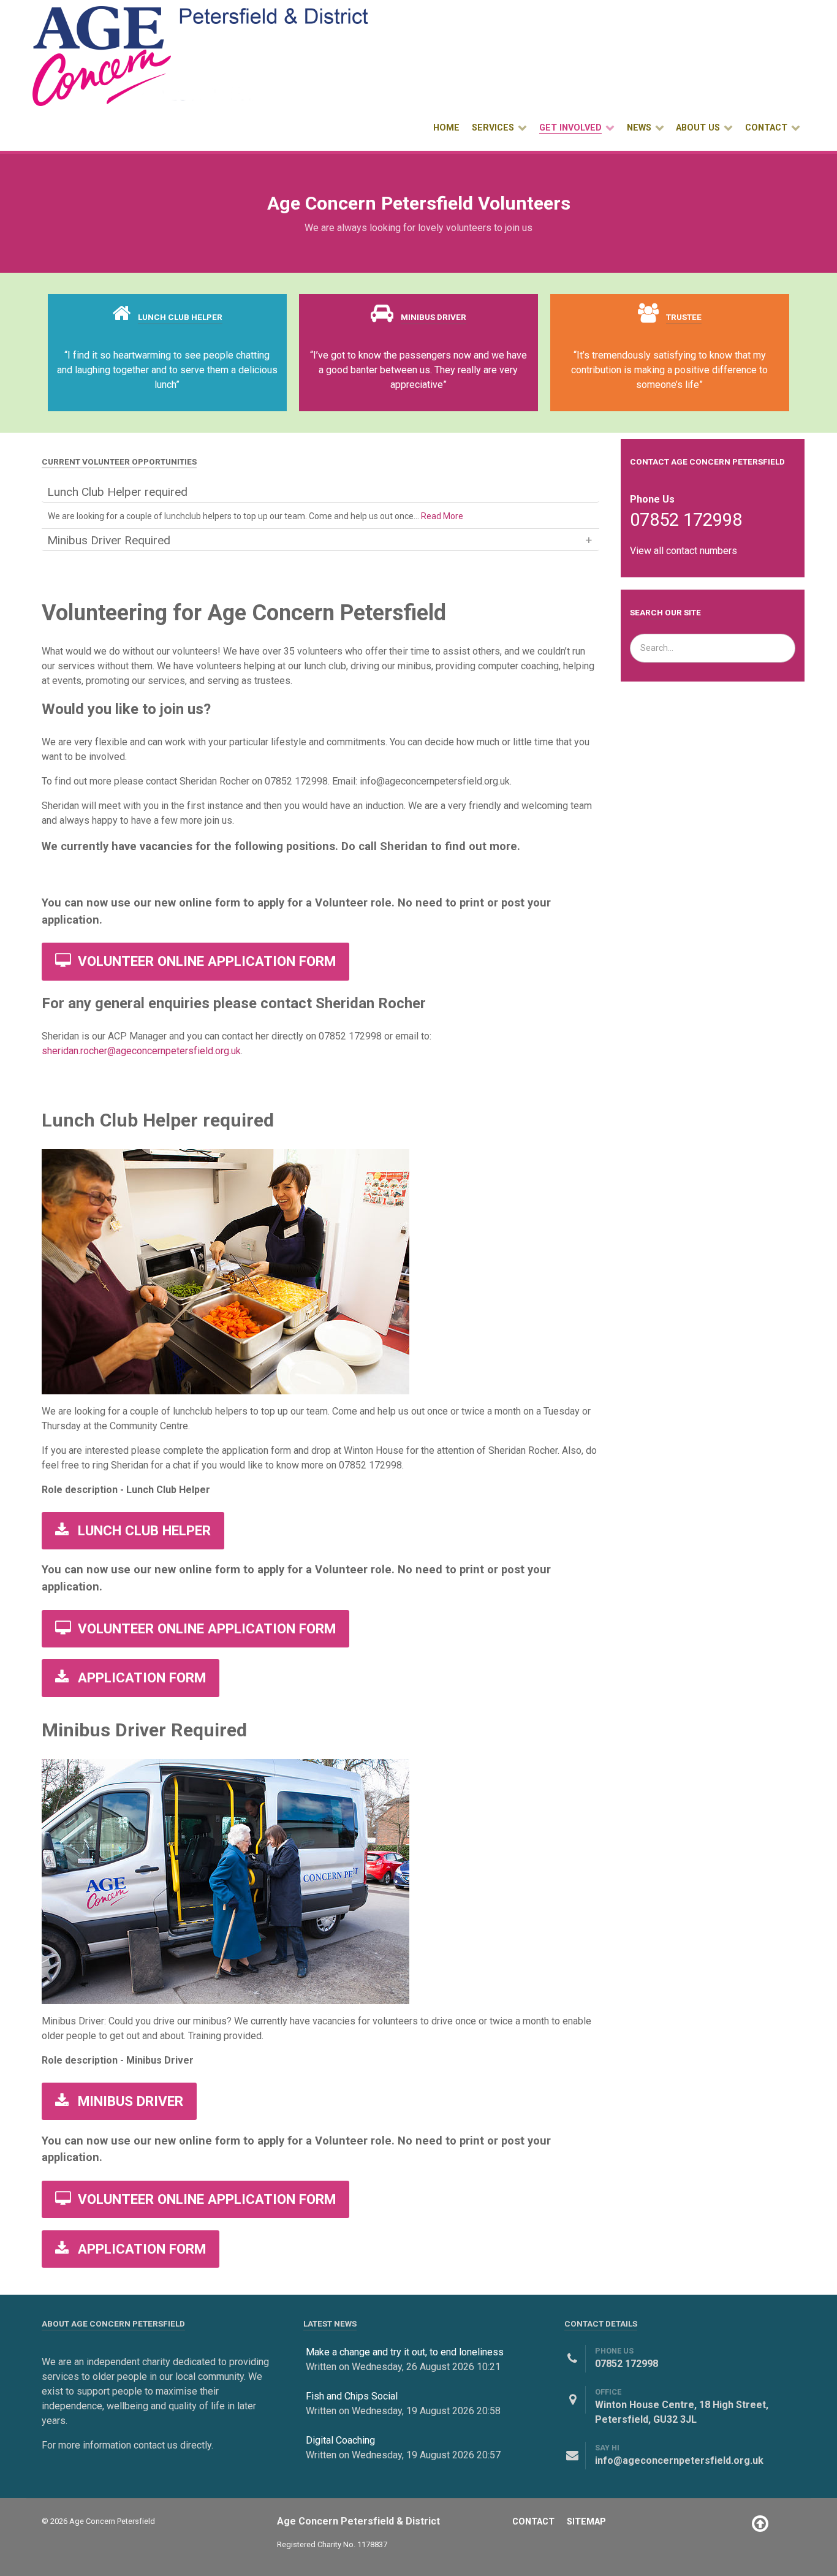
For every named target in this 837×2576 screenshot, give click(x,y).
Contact (533, 2522)
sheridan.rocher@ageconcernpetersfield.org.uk (141, 1051)
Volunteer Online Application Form (205, 961)
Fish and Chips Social (352, 2396)
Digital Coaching (340, 2440)
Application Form (140, 1677)
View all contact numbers (684, 551)
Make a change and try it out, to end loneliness (405, 2352)
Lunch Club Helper (142, 1530)
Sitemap (586, 2522)
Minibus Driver (129, 2101)
